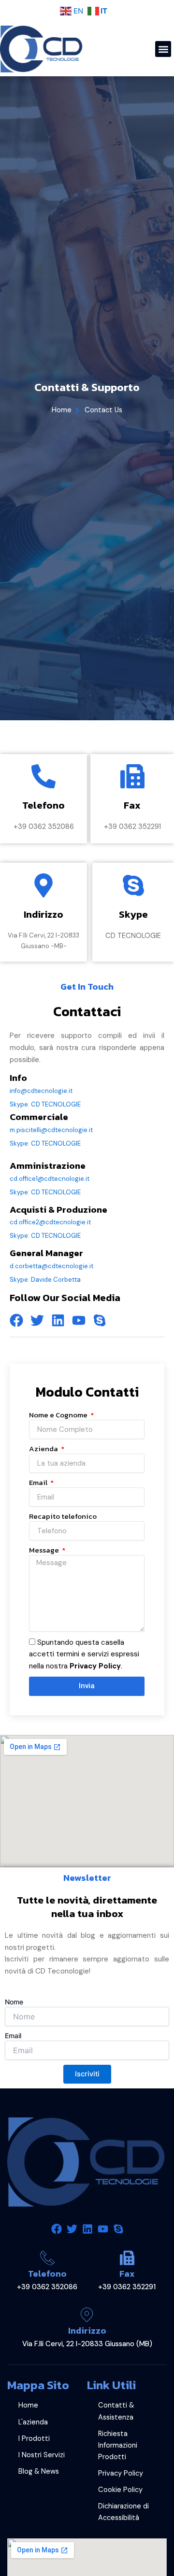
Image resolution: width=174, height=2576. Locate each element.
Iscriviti (87, 2074)
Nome (14, 2002)
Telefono (47, 2274)
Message (45, 1550)
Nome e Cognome (59, 1415)
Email (39, 1483)
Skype (133, 914)
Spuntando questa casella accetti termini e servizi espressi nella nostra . (84, 1654)
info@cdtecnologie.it (41, 1091)
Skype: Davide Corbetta (45, 1280)
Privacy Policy (95, 1666)
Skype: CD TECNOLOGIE (45, 1104)
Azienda (44, 1449)
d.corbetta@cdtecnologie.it (51, 1266)
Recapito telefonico (63, 1516)
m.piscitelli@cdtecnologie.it (51, 1130)
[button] (163, 49)
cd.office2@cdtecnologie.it (50, 1222)
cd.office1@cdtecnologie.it (50, 1179)
